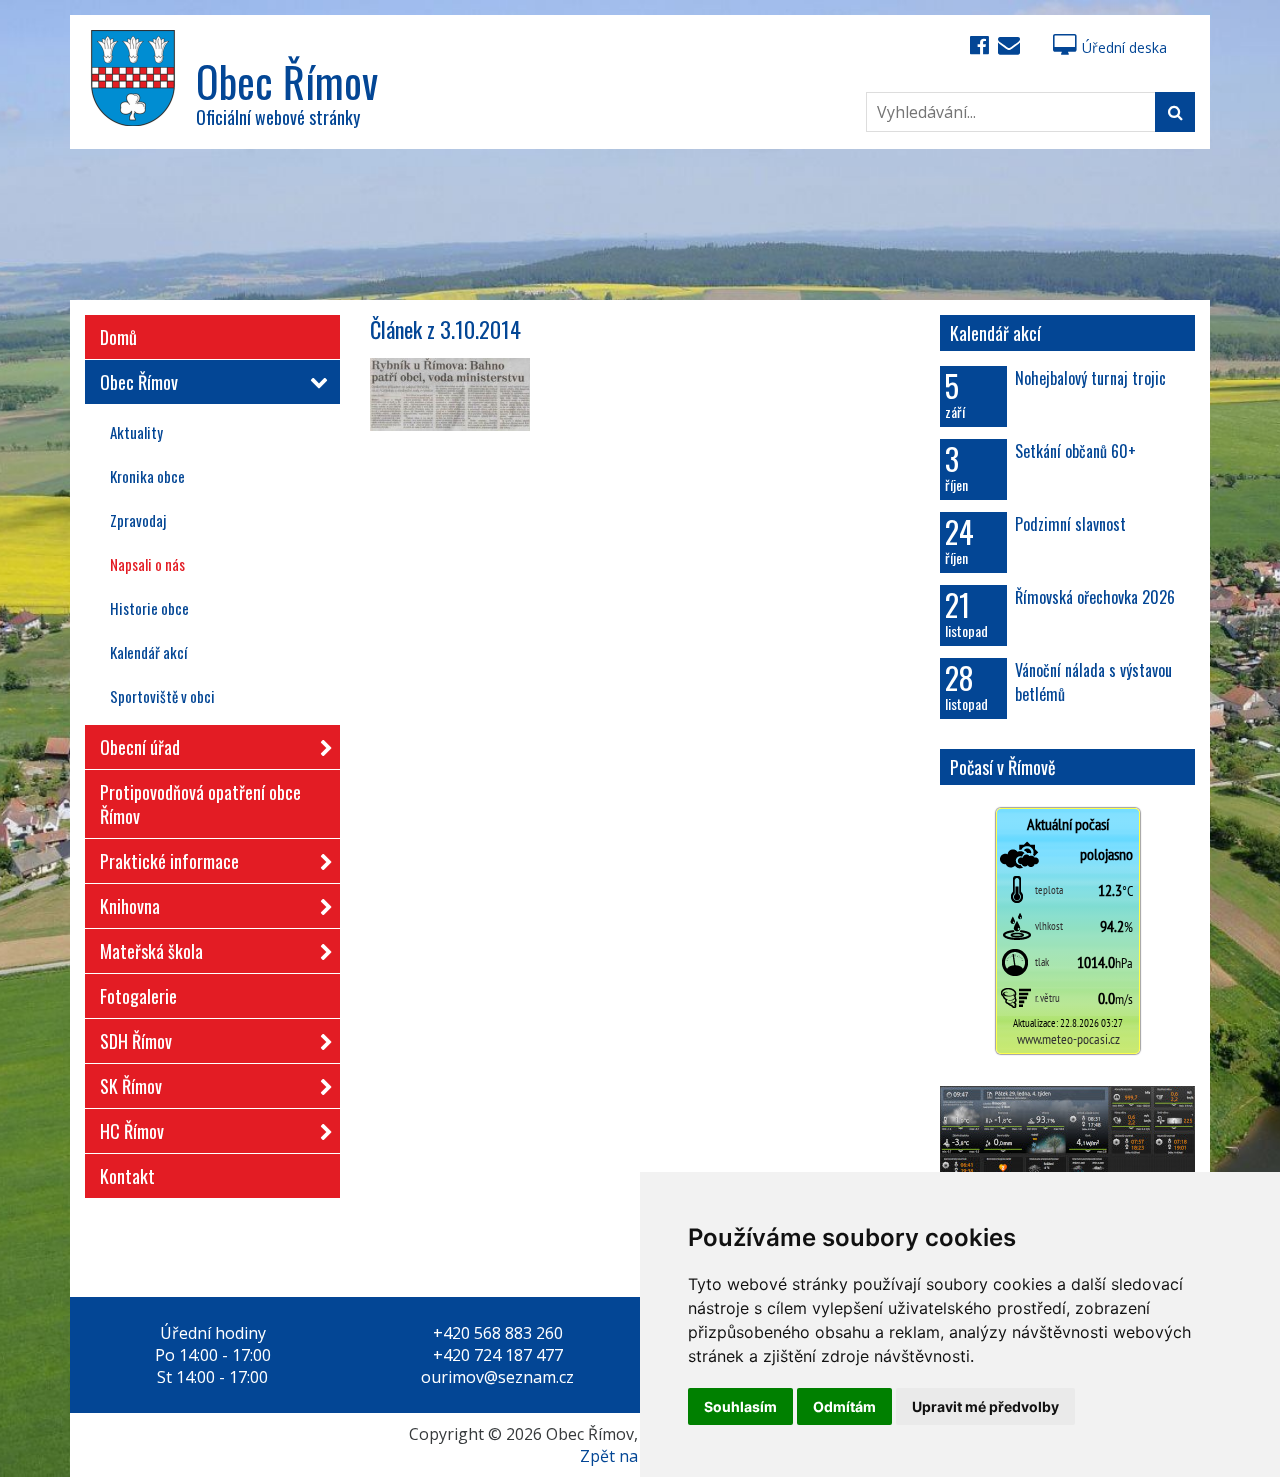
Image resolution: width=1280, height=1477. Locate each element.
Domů (118, 337)
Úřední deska (1124, 47)
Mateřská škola (151, 951)
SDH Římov (136, 1041)
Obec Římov (139, 382)
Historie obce (149, 608)
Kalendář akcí (148, 652)
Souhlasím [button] (740, 1406)
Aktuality (136, 432)
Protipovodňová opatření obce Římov (200, 804)
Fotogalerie (138, 996)
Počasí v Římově (1003, 767)
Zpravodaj (138, 520)
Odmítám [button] (844, 1406)
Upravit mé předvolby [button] (985, 1406)
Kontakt (127, 1176)
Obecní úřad (140, 747)
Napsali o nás (147, 564)
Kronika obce (147, 476)
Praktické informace (169, 861)
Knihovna (130, 906)
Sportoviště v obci (162, 696)
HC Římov (132, 1131)
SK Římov (131, 1086)
